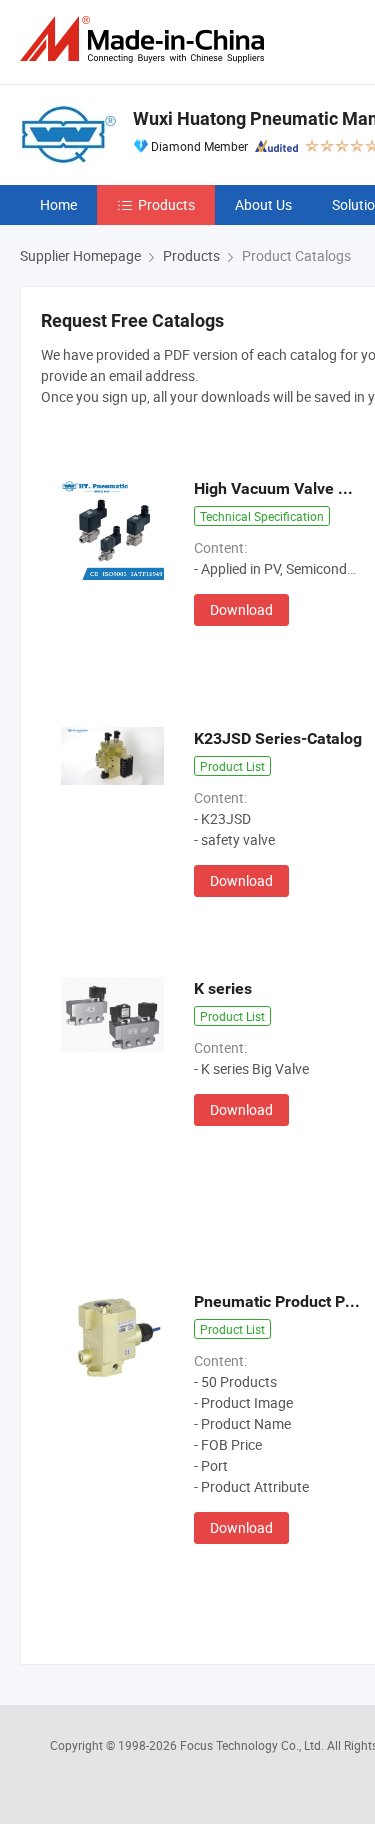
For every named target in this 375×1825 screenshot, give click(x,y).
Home (58, 204)
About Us (263, 204)
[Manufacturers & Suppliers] (146, 39)
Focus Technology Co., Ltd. (253, 1745)
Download (241, 609)
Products (166, 204)
